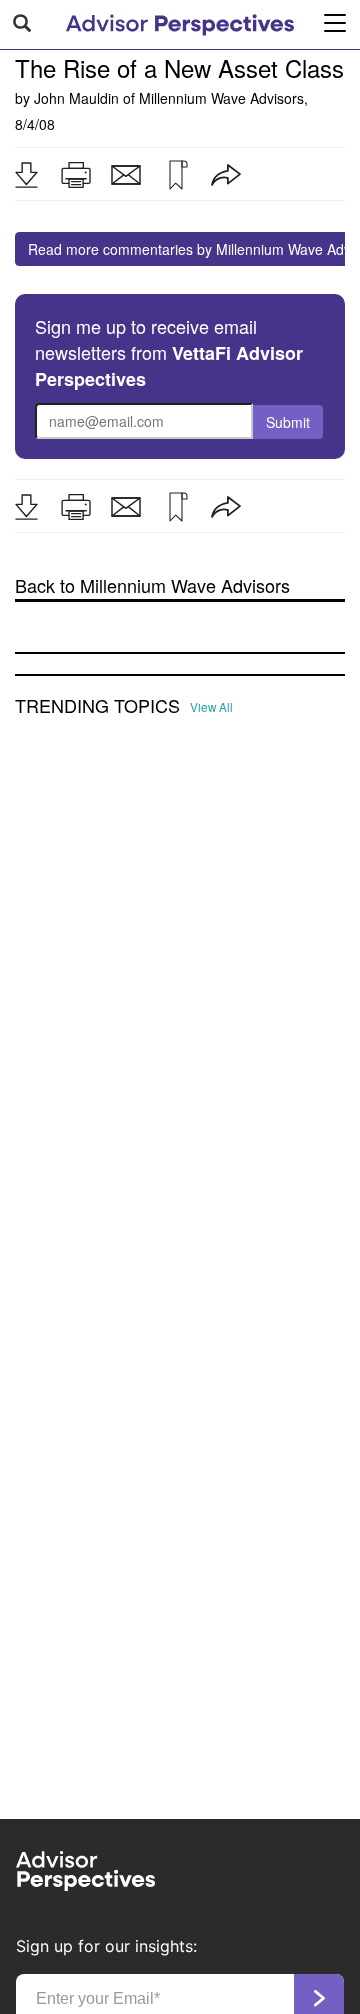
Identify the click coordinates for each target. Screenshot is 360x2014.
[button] (26, 175)
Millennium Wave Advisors (221, 98)
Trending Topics (97, 706)
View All (211, 707)
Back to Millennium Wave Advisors (152, 585)
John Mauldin (76, 98)
